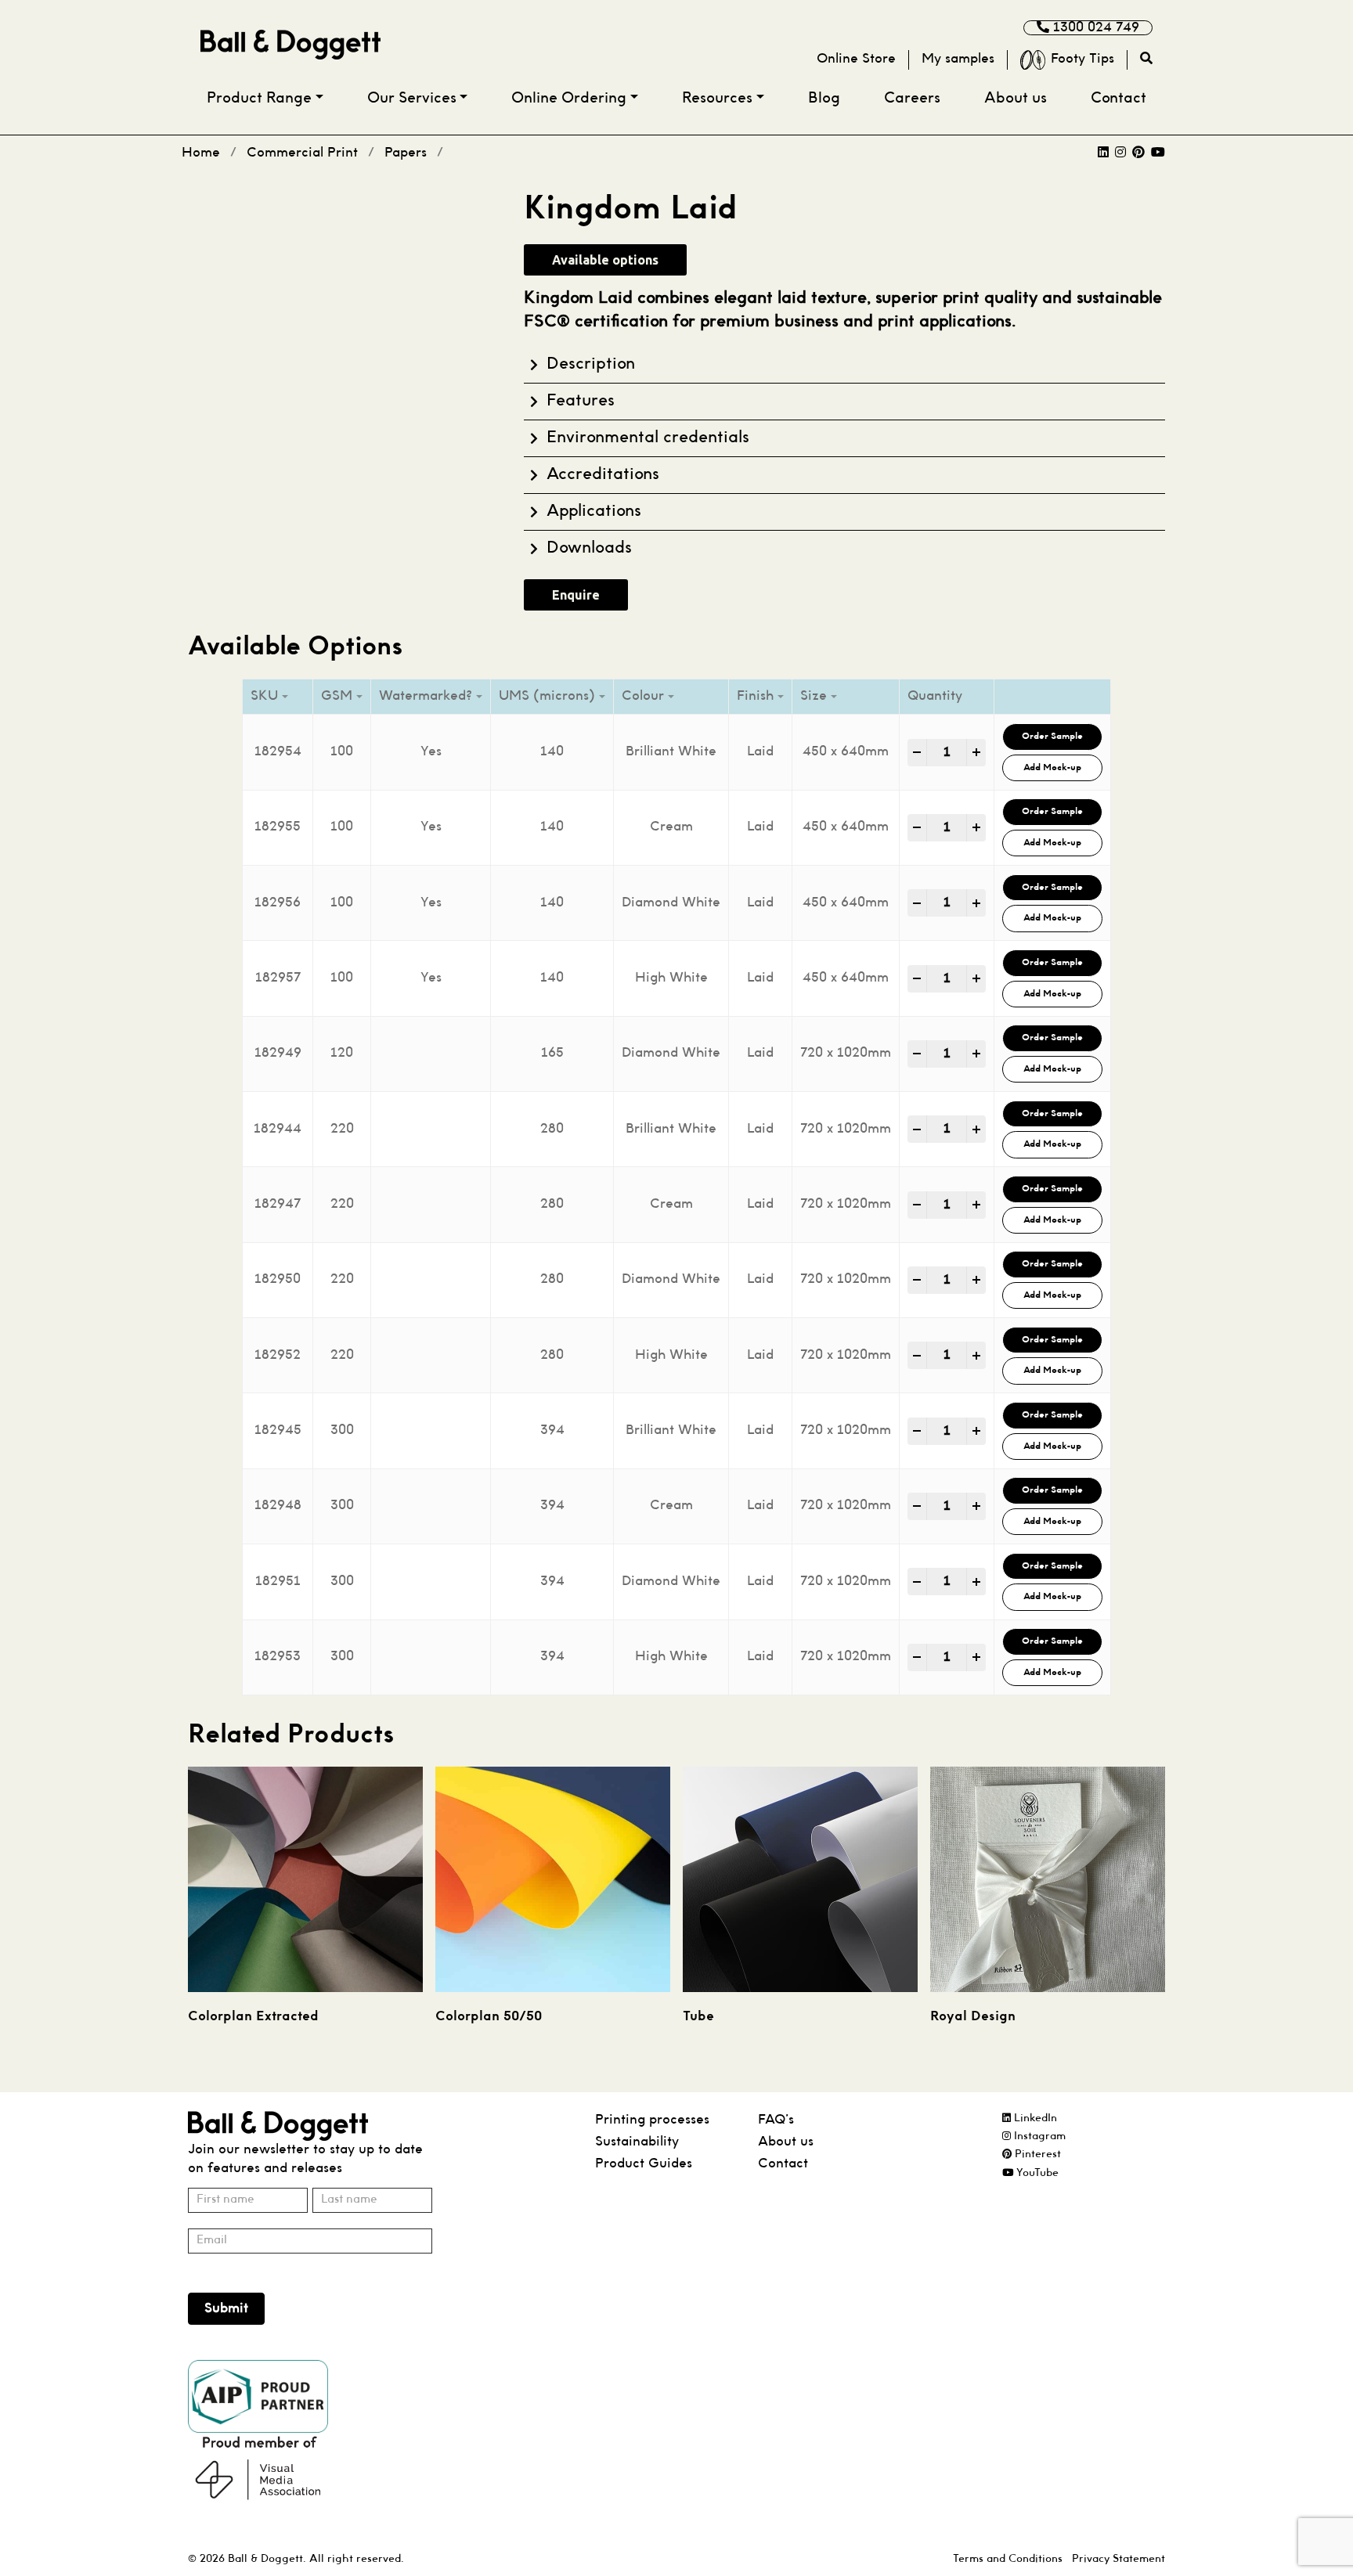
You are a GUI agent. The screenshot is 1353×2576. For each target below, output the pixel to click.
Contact (1118, 99)
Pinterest (1036, 2154)
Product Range (259, 99)
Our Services (412, 99)
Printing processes (652, 2120)
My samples (958, 59)
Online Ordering (569, 99)
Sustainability (637, 2142)
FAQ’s (776, 2120)
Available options (605, 260)
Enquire (576, 595)
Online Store (856, 59)
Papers (406, 153)
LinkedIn (1034, 2118)
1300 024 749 (1094, 28)
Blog (824, 99)
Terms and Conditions (1008, 2559)
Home (201, 153)
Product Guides (644, 2164)
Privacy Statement (1118, 2559)
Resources (717, 99)
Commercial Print (302, 153)
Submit (226, 2309)
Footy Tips (1082, 59)
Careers (912, 99)
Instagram (1038, 2136)
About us (1016, 99)
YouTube (1036, 2173)
